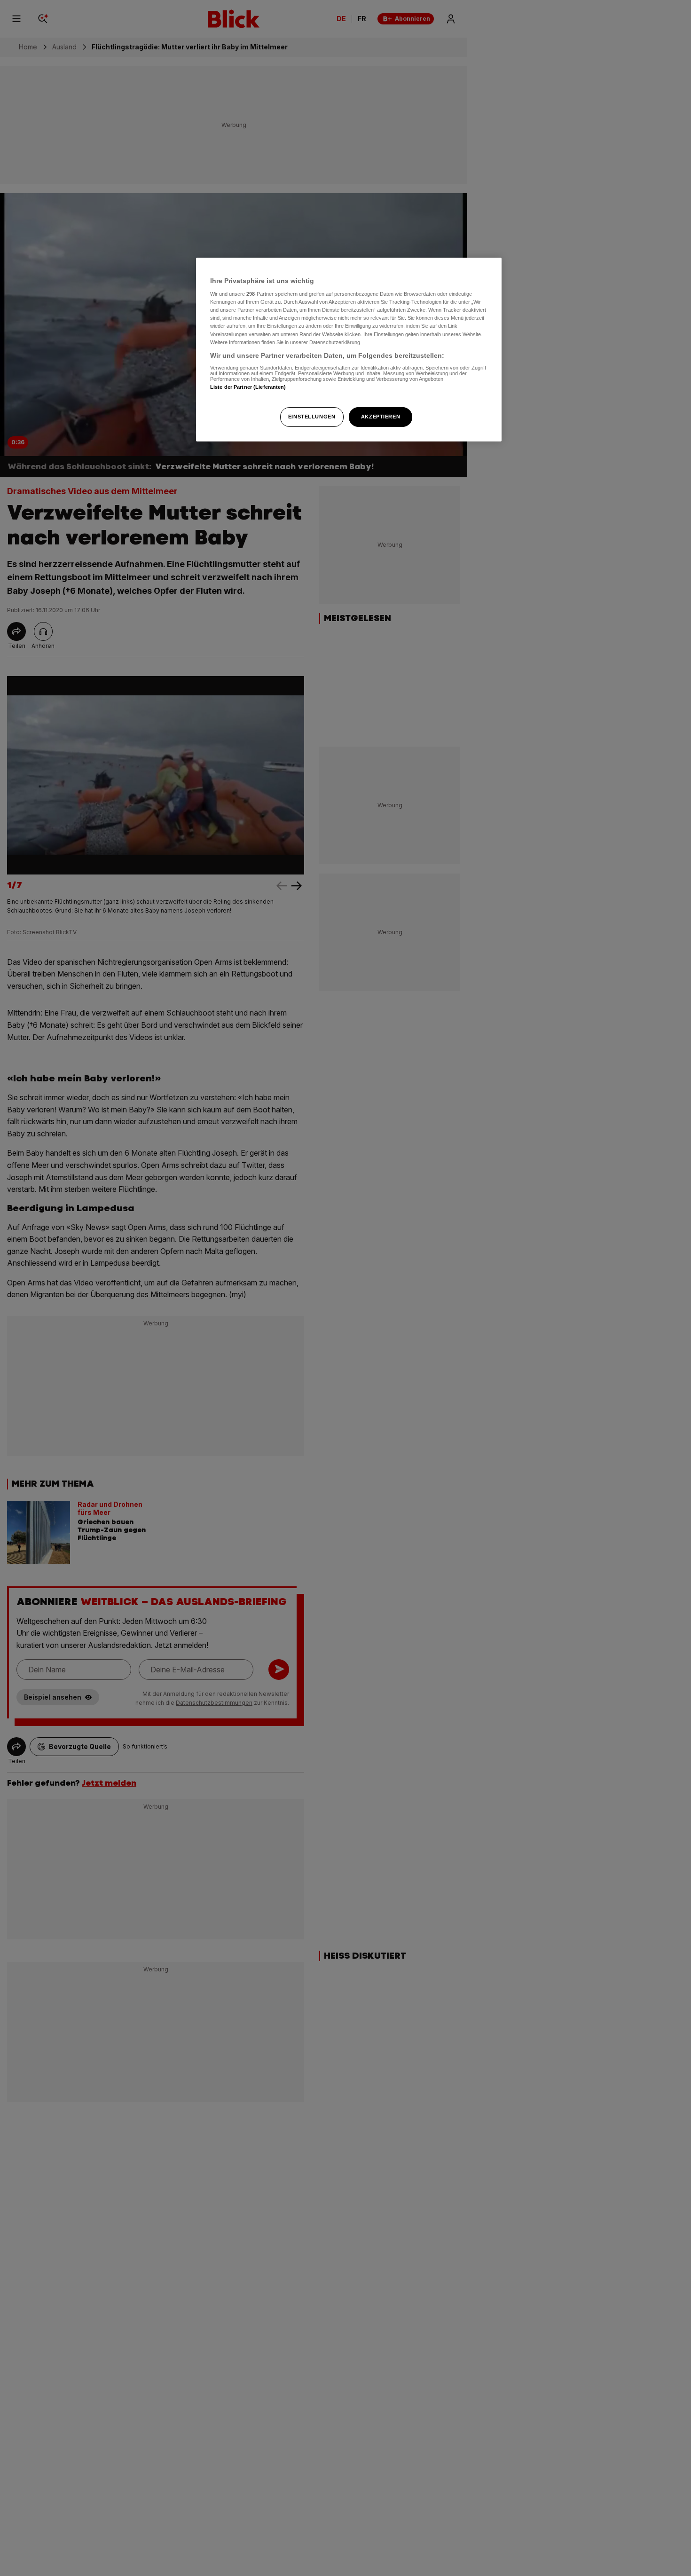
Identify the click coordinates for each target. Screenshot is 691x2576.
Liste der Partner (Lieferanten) (248, 387)
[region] (349, 350)
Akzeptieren (381, 417)
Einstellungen (312, 417)
